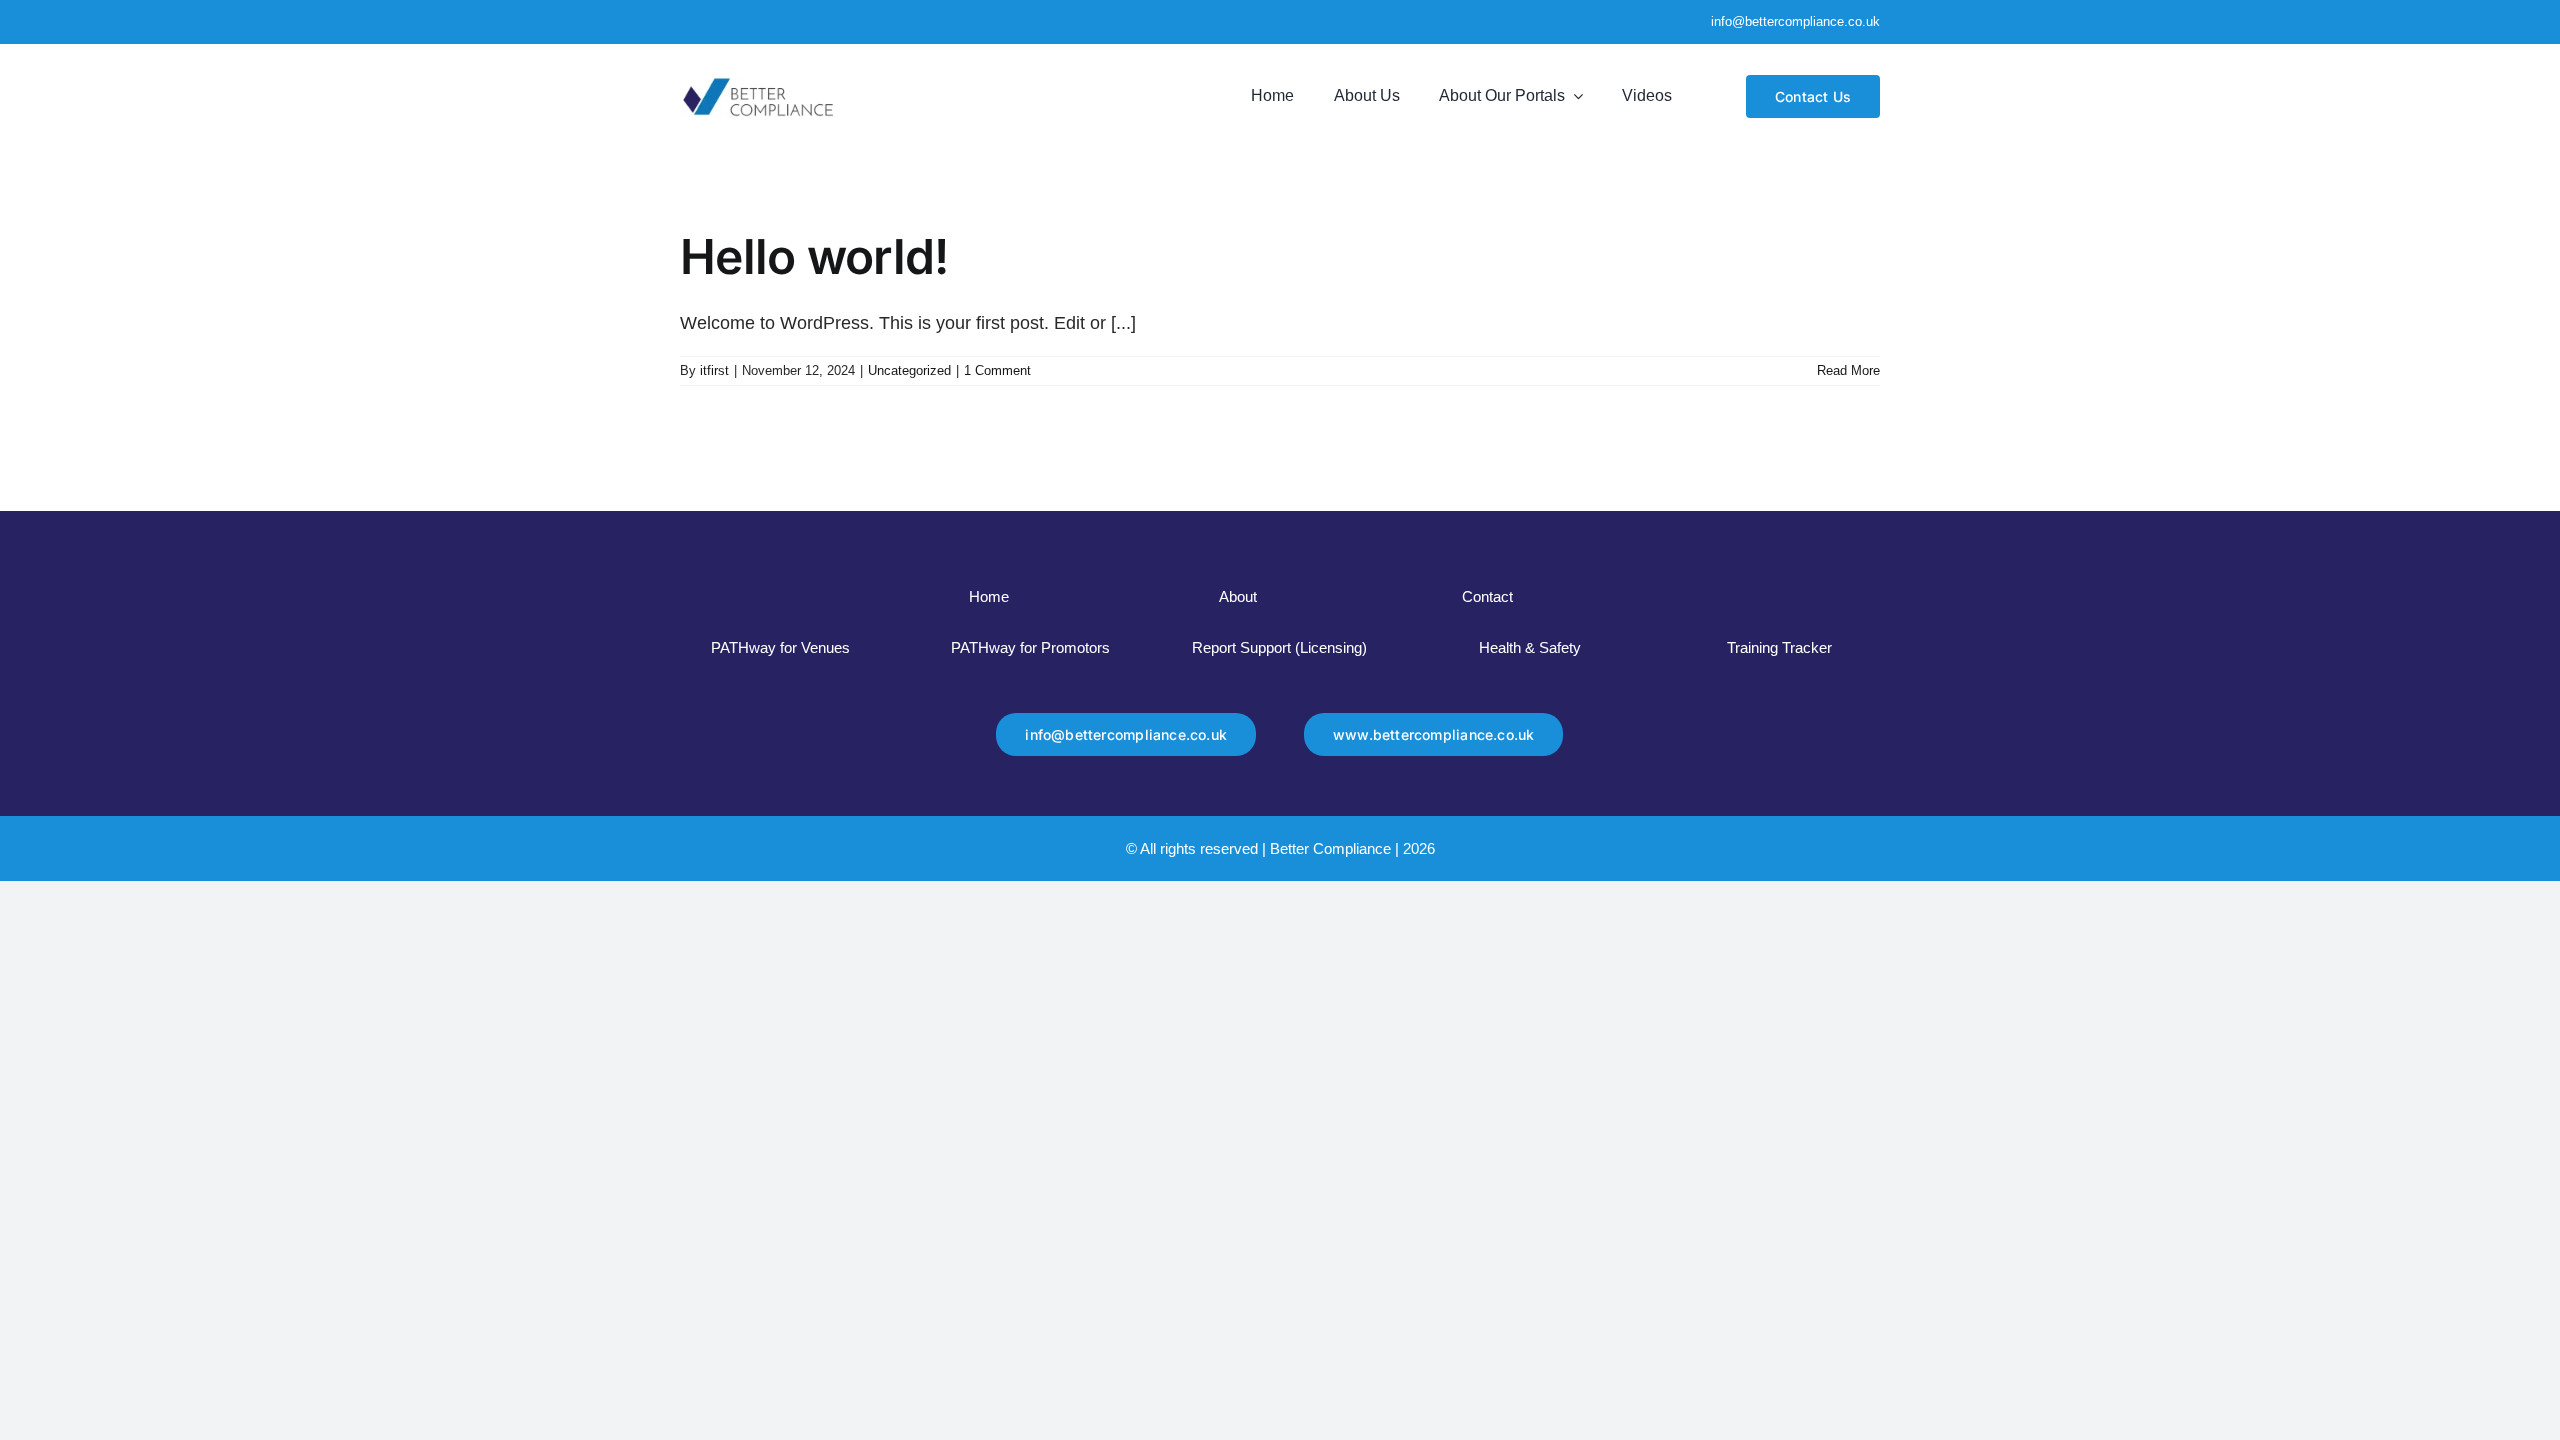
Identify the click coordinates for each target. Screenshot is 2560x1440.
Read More (1848, 370)
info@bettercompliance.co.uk (1795, 21)
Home (989, 596)
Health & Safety (1530, 647)
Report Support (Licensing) (1279, 647)
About (1238, 596)
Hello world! (814, 256)
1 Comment (997, 370)
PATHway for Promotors (1030, 647)
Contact (1487, 596)
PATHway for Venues (780, 647)
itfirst (714, 370)
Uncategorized (909, 370)
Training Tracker (1779, 647)
